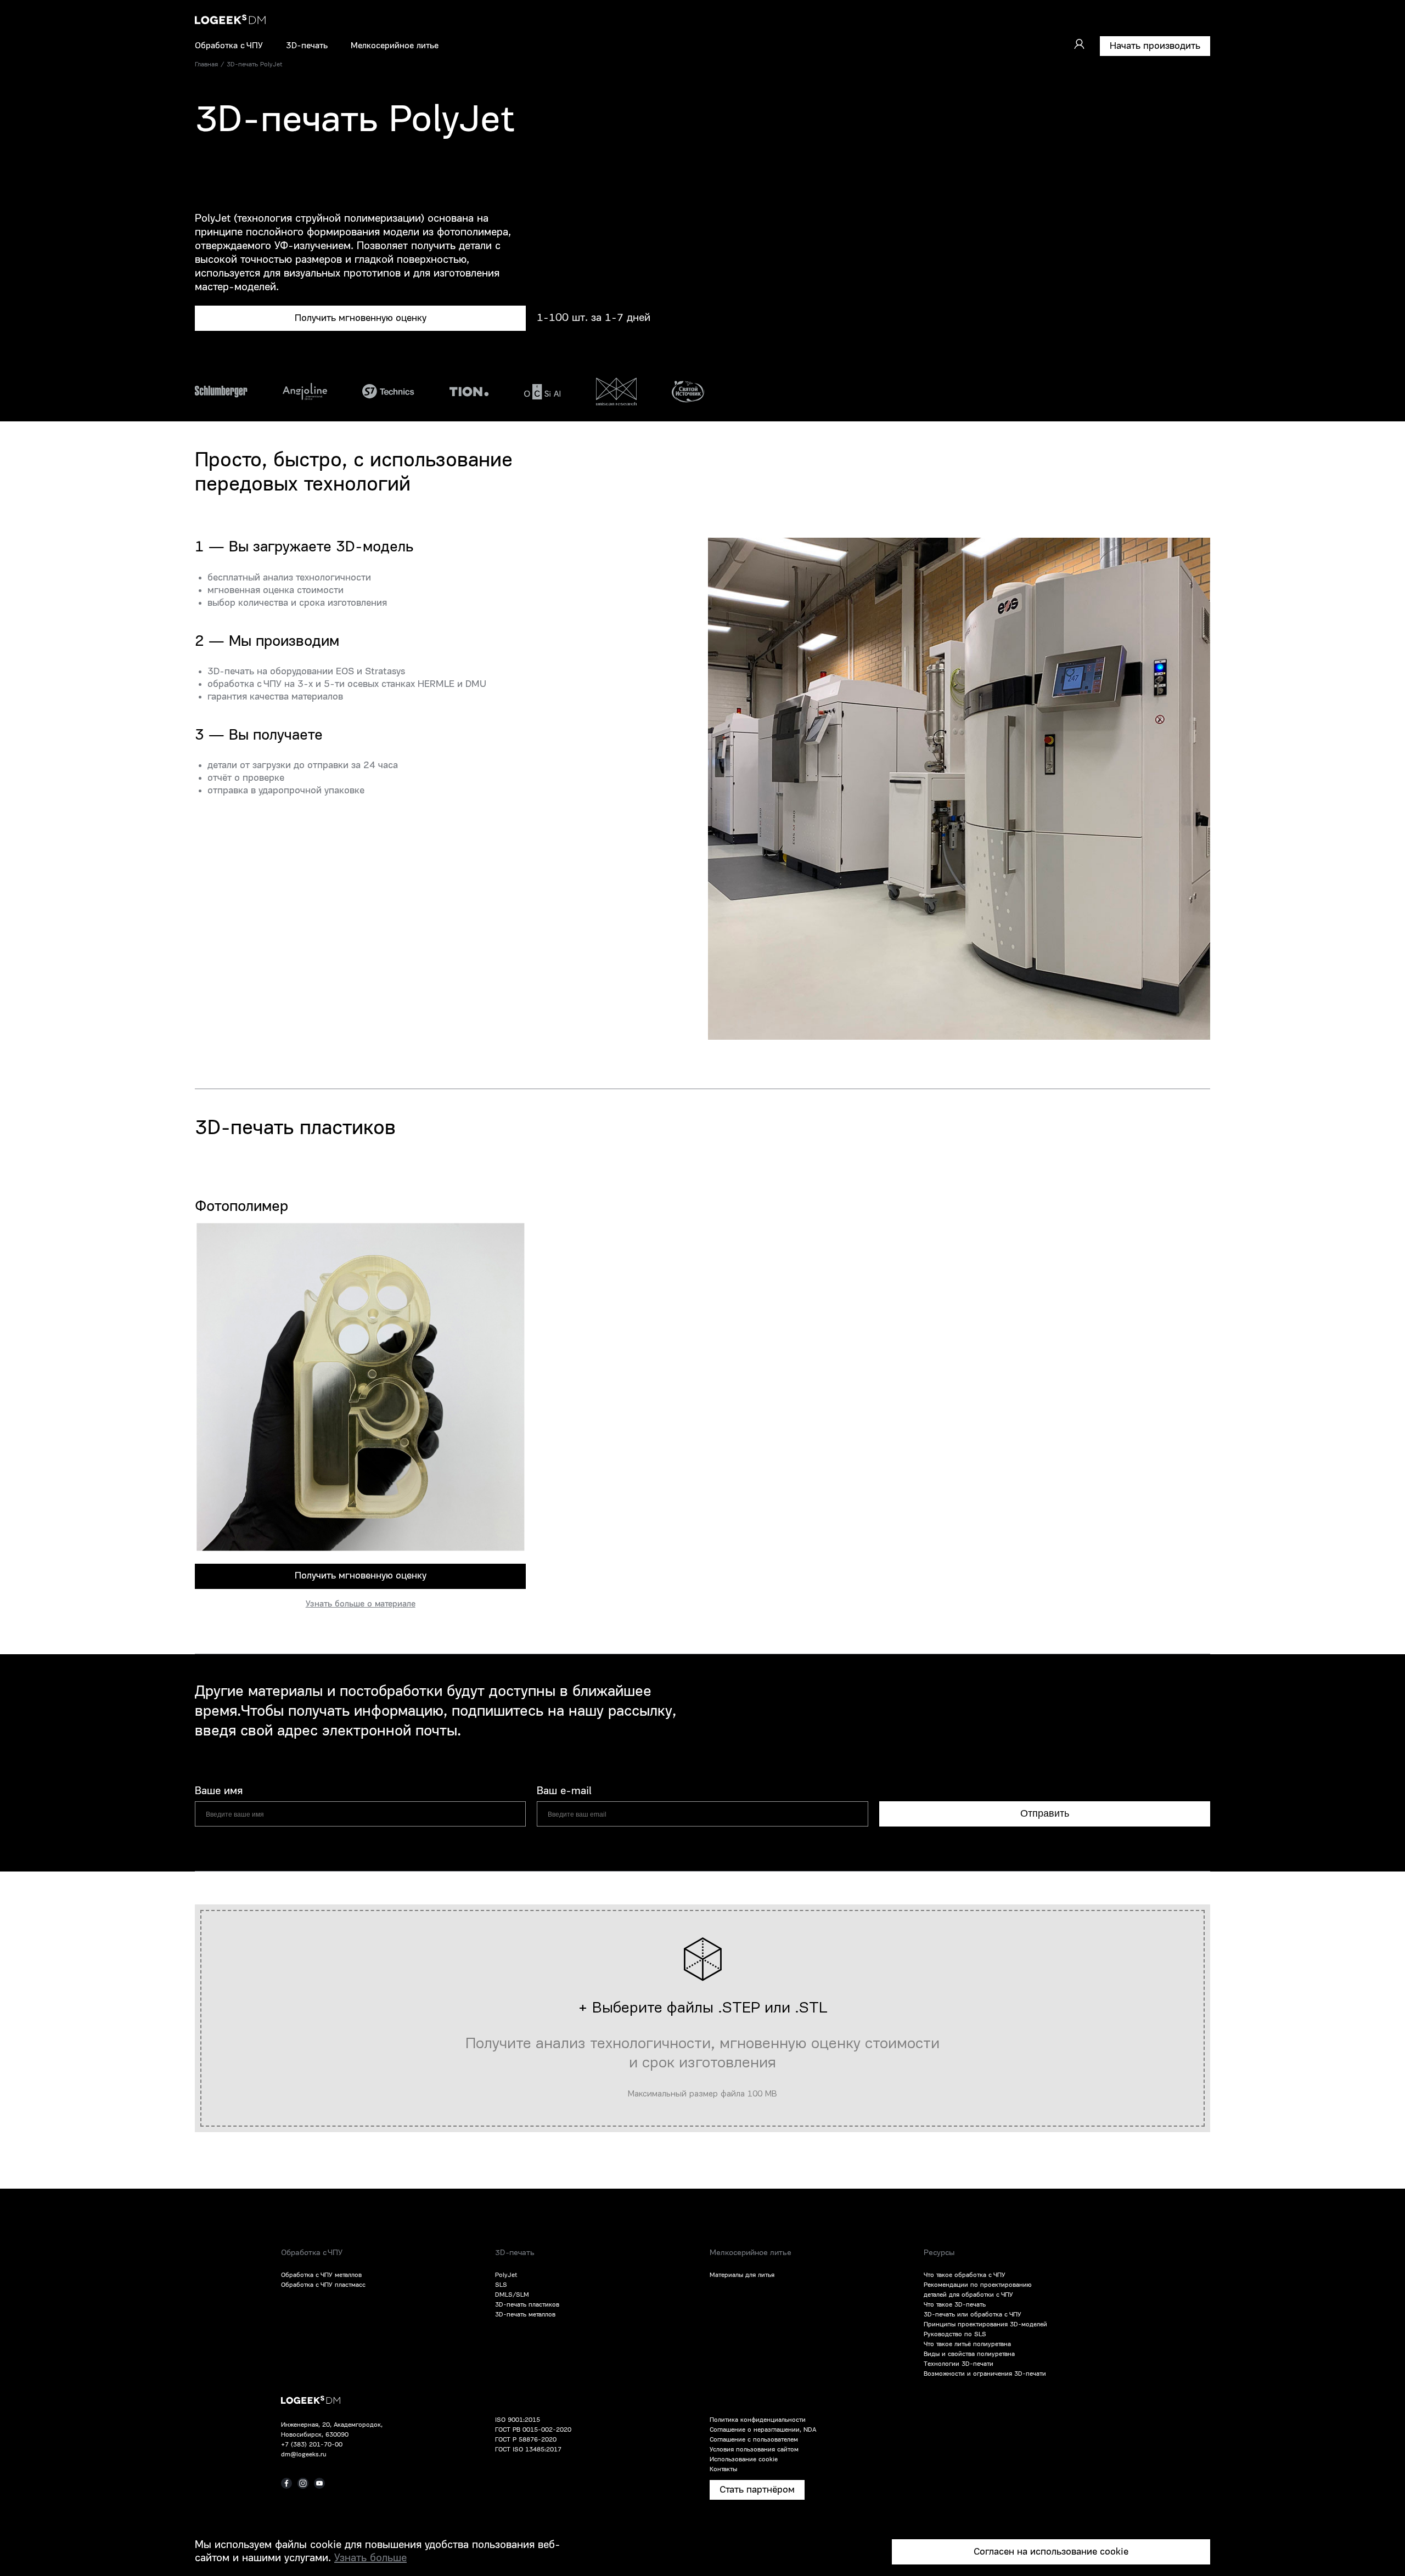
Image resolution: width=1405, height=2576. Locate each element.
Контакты (723, 2470)
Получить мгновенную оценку (361, 318)
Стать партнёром (757, 2490)
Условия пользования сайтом (754, 2450)
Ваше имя (219, 1791)
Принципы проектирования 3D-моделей (985, 2325)
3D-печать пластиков (527, 2305)
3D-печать (307, 46)
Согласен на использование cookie (1051, 2552)
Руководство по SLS (955, 2335)
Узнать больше (370, 2558)
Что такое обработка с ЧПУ (965, 2275)
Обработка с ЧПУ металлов (321, 2275)
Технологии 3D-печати (959, 2364)
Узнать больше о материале (361, 1604)
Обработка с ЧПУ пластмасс (323, 2285)
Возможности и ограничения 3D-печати (985, 2374)
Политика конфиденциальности (758, 2420)
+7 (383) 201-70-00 (312, 2445)
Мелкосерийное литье (395, 46)
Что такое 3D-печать (955, 2305)
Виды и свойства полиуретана (969, 2354)
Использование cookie (744, 2460)
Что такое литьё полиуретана (967, 2344)
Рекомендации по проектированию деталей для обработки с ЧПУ (978, 2290)
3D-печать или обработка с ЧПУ (973, 2315)
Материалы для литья (742, 2275)
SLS (501, 2285)
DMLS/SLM (512, 2295)
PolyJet (506, 2275)
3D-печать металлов (525, 2315)
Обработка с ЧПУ (229, 46)
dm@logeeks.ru (304, 2455)
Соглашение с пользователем (754, 2440)
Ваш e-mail (564, 1791)
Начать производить (1155, 46)
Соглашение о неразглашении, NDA (763, 2430)
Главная (206, 65)
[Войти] (1079, 44)
